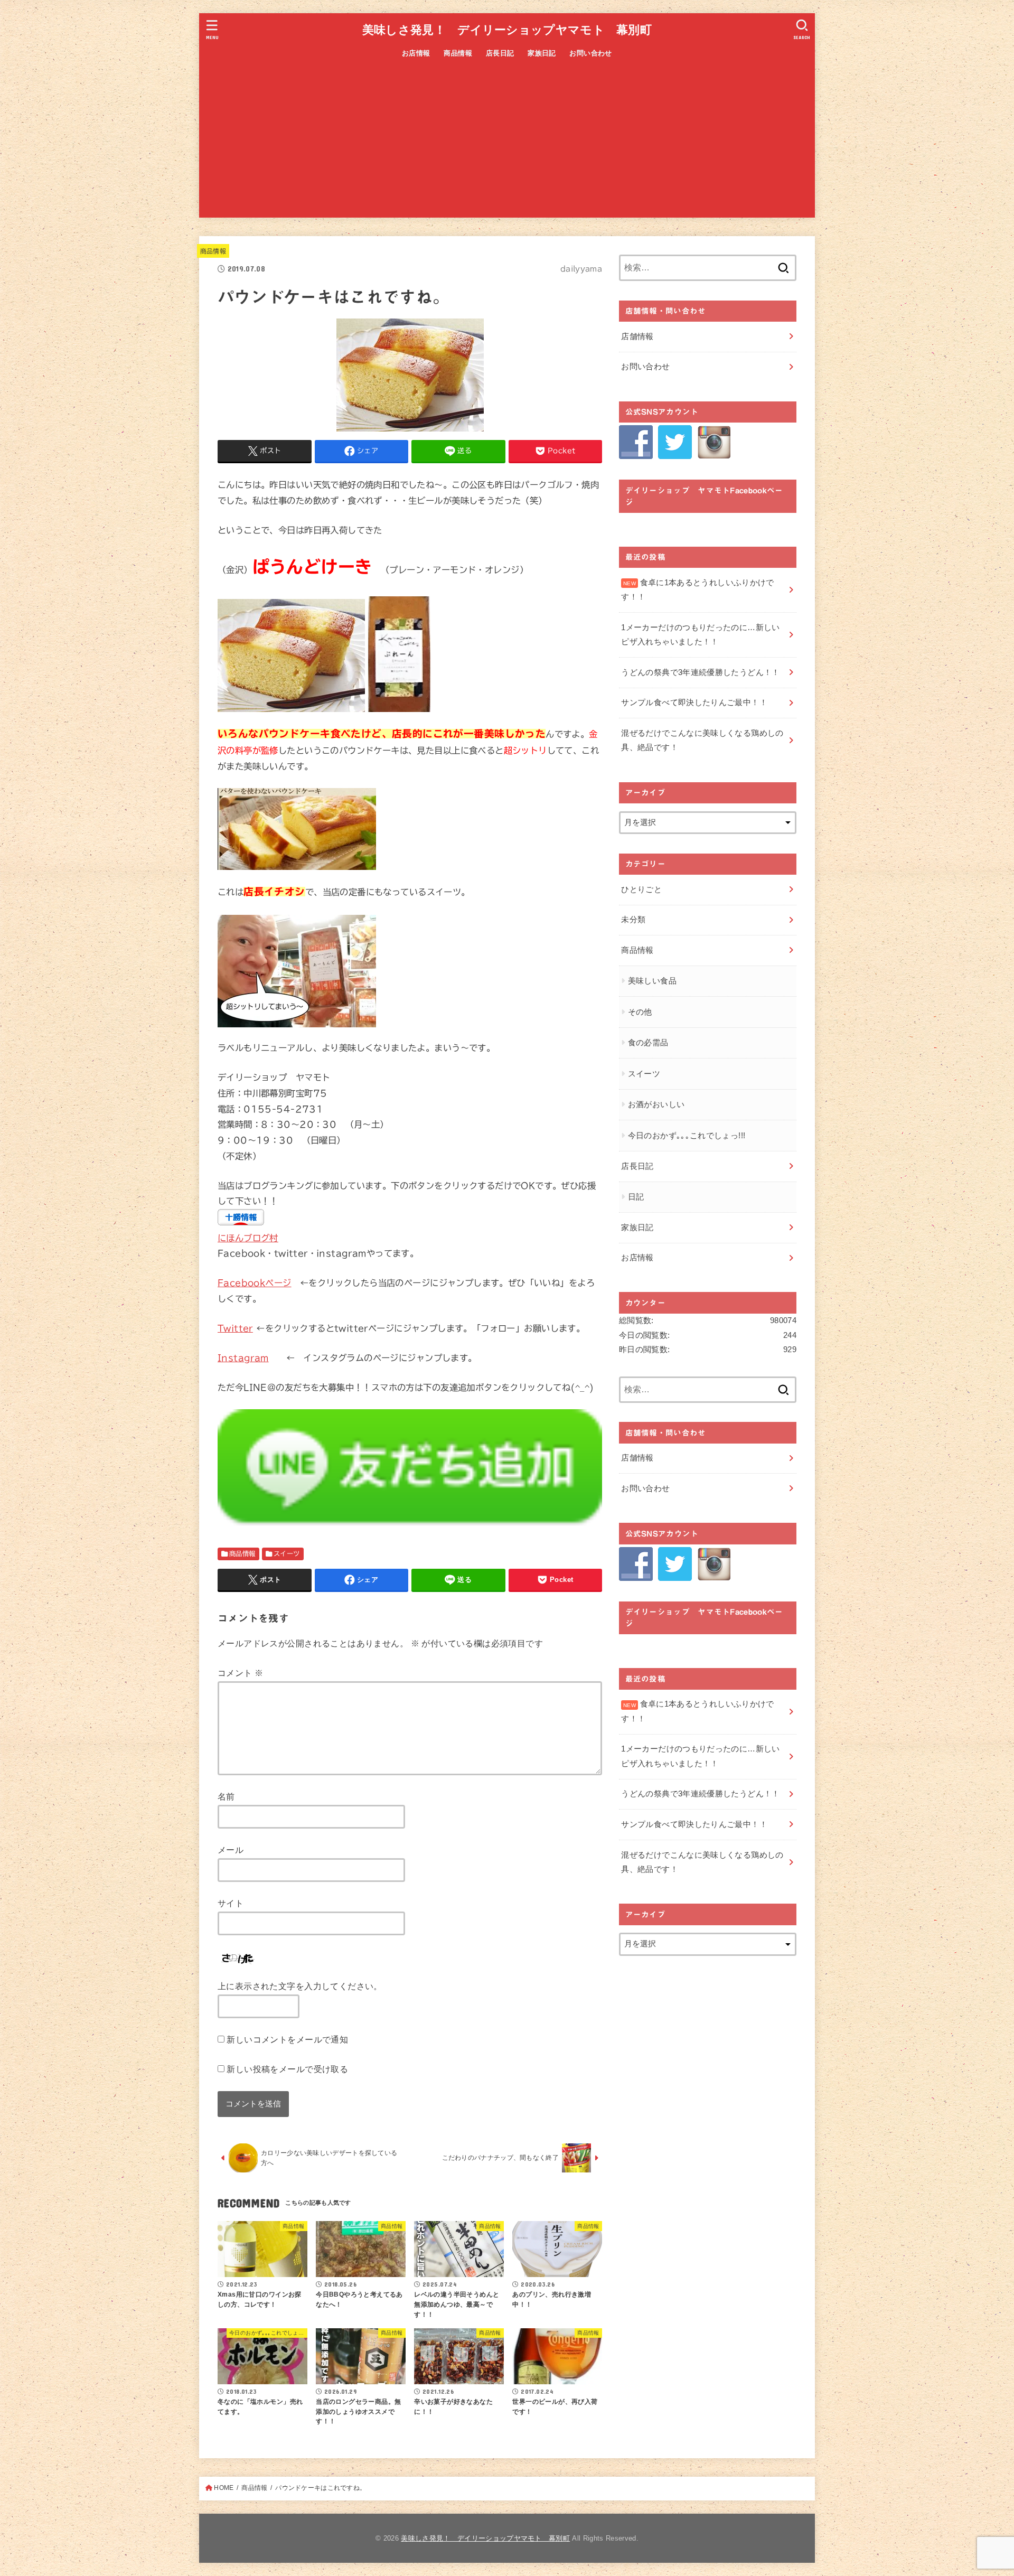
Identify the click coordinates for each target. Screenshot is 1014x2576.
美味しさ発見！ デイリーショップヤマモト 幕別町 (507, 30)
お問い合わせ (590, 53)
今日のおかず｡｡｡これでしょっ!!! (687, 1136)
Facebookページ (255, 1283)
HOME (224, 2488)
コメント (240, 1673)
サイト (231, 1903)
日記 (636, 1197)
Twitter (235, 1328)
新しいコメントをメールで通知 (287, 2039)
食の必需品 (648, 1043)
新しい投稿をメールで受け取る (287, 2069)
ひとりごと (641, 889)
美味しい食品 (652, 981)
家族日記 (542, 53)
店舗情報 (637, 336)
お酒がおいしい (656, 1104)
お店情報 (416, 53)
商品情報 (458, 53)
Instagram (243, 1358)
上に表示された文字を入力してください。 (300, 1986)
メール (231, 1850)
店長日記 (500, 53)
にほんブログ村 (248, 1238)
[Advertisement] (507, 144)
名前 (226, 1796)
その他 (640, 1012)
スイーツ (287, 1553)
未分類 (633, 920)
